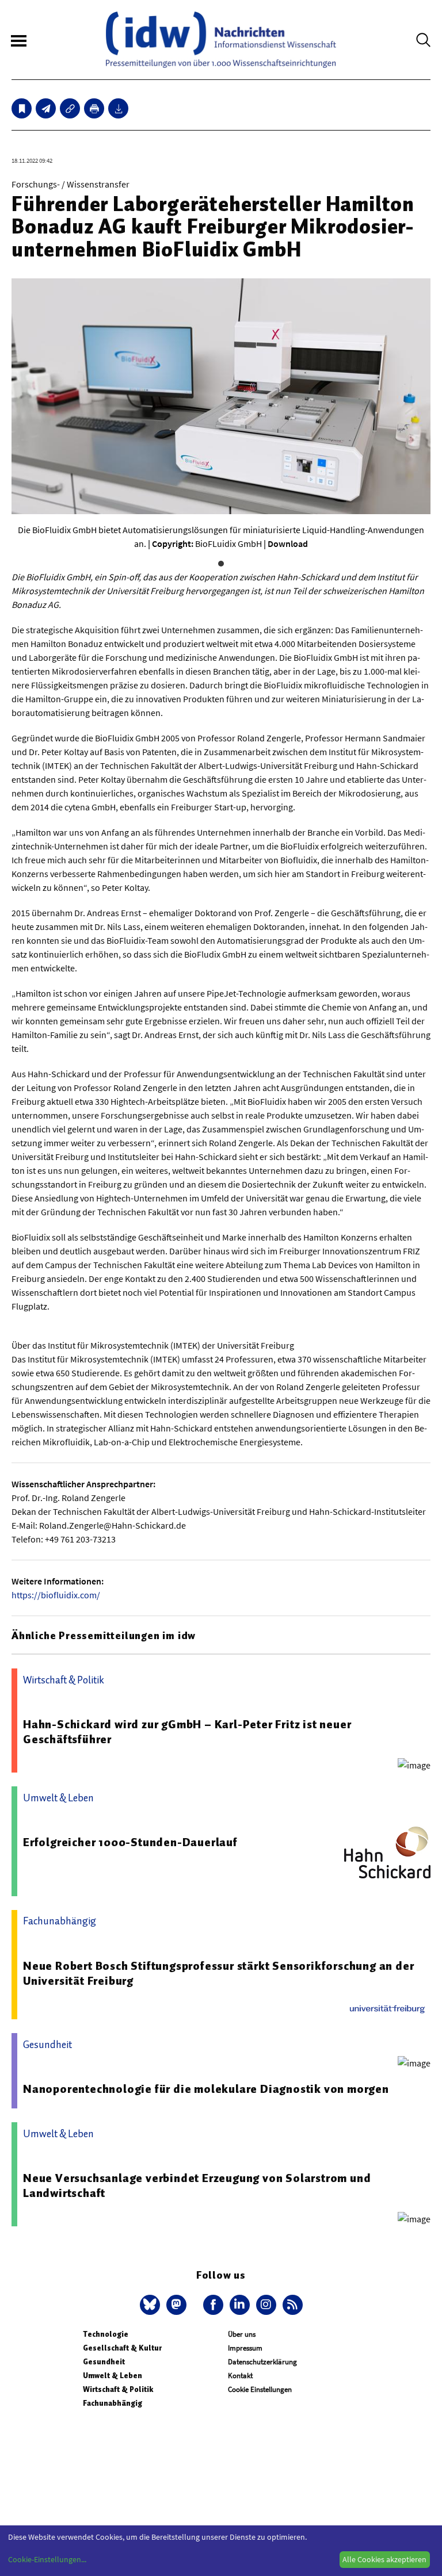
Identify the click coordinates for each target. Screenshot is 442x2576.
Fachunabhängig (113, 2403)
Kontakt (240, 2376)
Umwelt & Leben (113, 2376)
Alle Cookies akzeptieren (384, 2559)
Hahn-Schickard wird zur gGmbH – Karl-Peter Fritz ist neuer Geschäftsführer (187, 1732)
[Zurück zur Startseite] (221, 40)
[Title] (70, 108)
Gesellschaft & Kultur (122, 2348)
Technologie (106, 2334)
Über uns (242, 2334)
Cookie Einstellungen (260, 2389)
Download (288, 543)
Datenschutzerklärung (262, 2362)
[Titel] (22, 108)
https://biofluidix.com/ (56, 1595)
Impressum (245, 2348)
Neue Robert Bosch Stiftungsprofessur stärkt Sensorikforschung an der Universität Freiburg (218, 1973)
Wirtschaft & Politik (118, 2389)
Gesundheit (104, 2362)
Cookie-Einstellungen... (47, 2559)
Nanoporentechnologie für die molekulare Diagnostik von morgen (206, 2089)
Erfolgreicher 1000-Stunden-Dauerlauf (130, 1842)
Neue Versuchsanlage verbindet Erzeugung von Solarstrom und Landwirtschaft (197, 2185)
